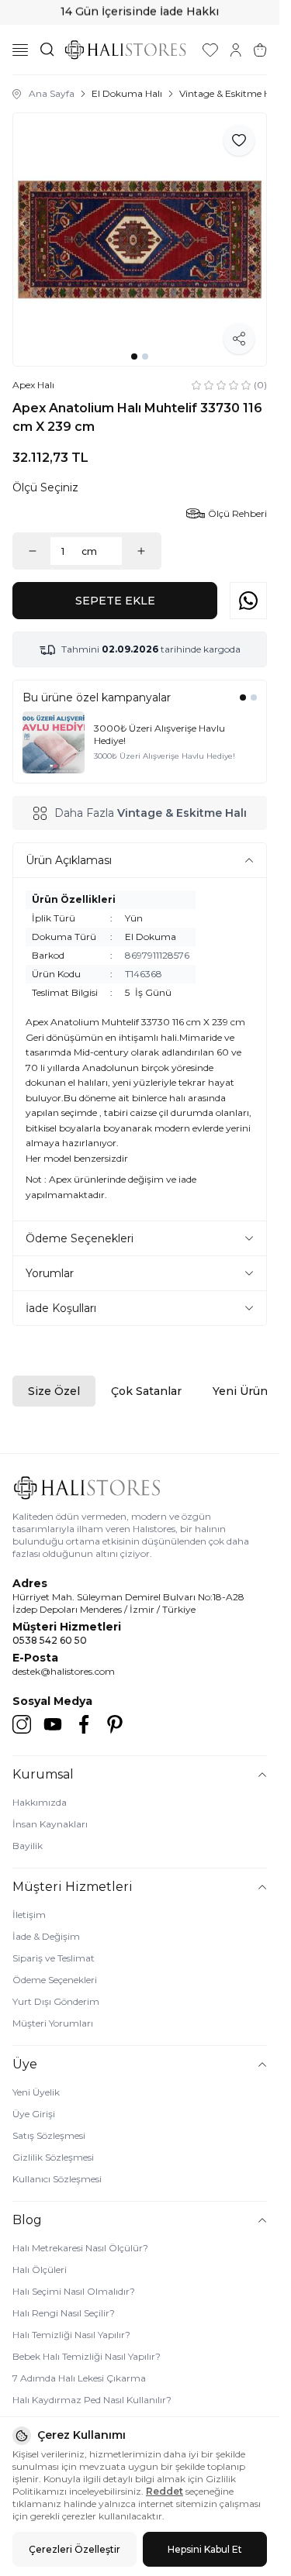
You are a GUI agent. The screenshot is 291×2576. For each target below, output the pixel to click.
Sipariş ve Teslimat (54, 1958)
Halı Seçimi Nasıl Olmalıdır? (74, 2291)
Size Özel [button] (54, 1391)
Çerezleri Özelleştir (74, 2549)
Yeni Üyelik (36, 2092)
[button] (134, 356)
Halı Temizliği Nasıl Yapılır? (71, 2335)
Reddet (165, 2491)
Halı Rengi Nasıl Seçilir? (64, 2313)
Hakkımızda (40, 1802)
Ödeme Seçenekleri (55, 1980)
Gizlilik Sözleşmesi (53, 2157)
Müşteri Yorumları (53, 2023)
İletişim (29, 1915)
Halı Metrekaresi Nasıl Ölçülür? (80, 2248)
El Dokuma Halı (127, 93)
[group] (140, 239)
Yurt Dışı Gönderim (56, 2001)
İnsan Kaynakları (50, 1824)
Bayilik (28, 1846)
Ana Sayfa (52, 93)
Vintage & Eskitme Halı (230, 93)
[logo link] (125, 50)
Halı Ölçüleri (40, 2269)
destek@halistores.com (64, 1671)
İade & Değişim (46, 1936)
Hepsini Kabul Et (205, 2549)
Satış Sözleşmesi (49, 2135)
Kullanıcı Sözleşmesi (57, 2179)
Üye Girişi (34, 2114)
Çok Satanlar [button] (146, 1391)
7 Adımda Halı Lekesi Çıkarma (79, 2378)
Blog (27, 2220)
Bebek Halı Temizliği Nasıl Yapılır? (87, 2356)
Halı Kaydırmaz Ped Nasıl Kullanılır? (92, 2400)
